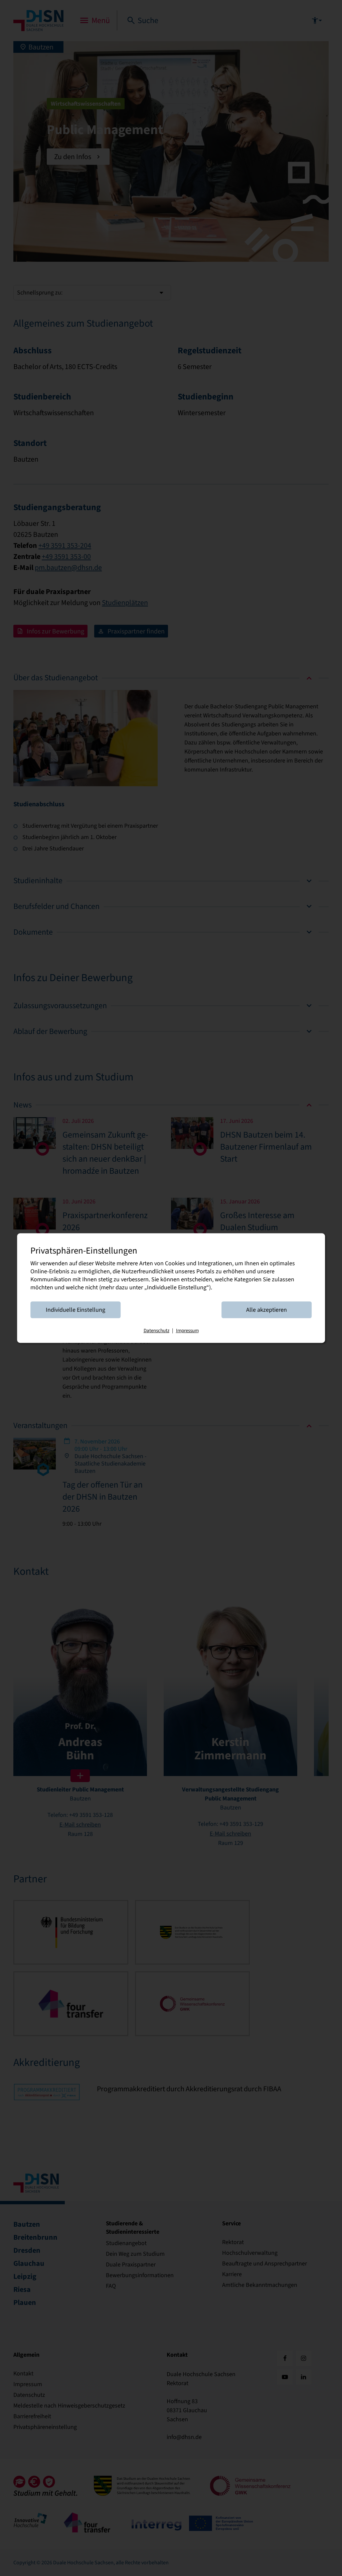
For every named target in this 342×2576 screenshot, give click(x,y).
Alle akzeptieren (267, 1310)
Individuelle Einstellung (75, 1310)
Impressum (187, 1330)
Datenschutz (156, 1330)
